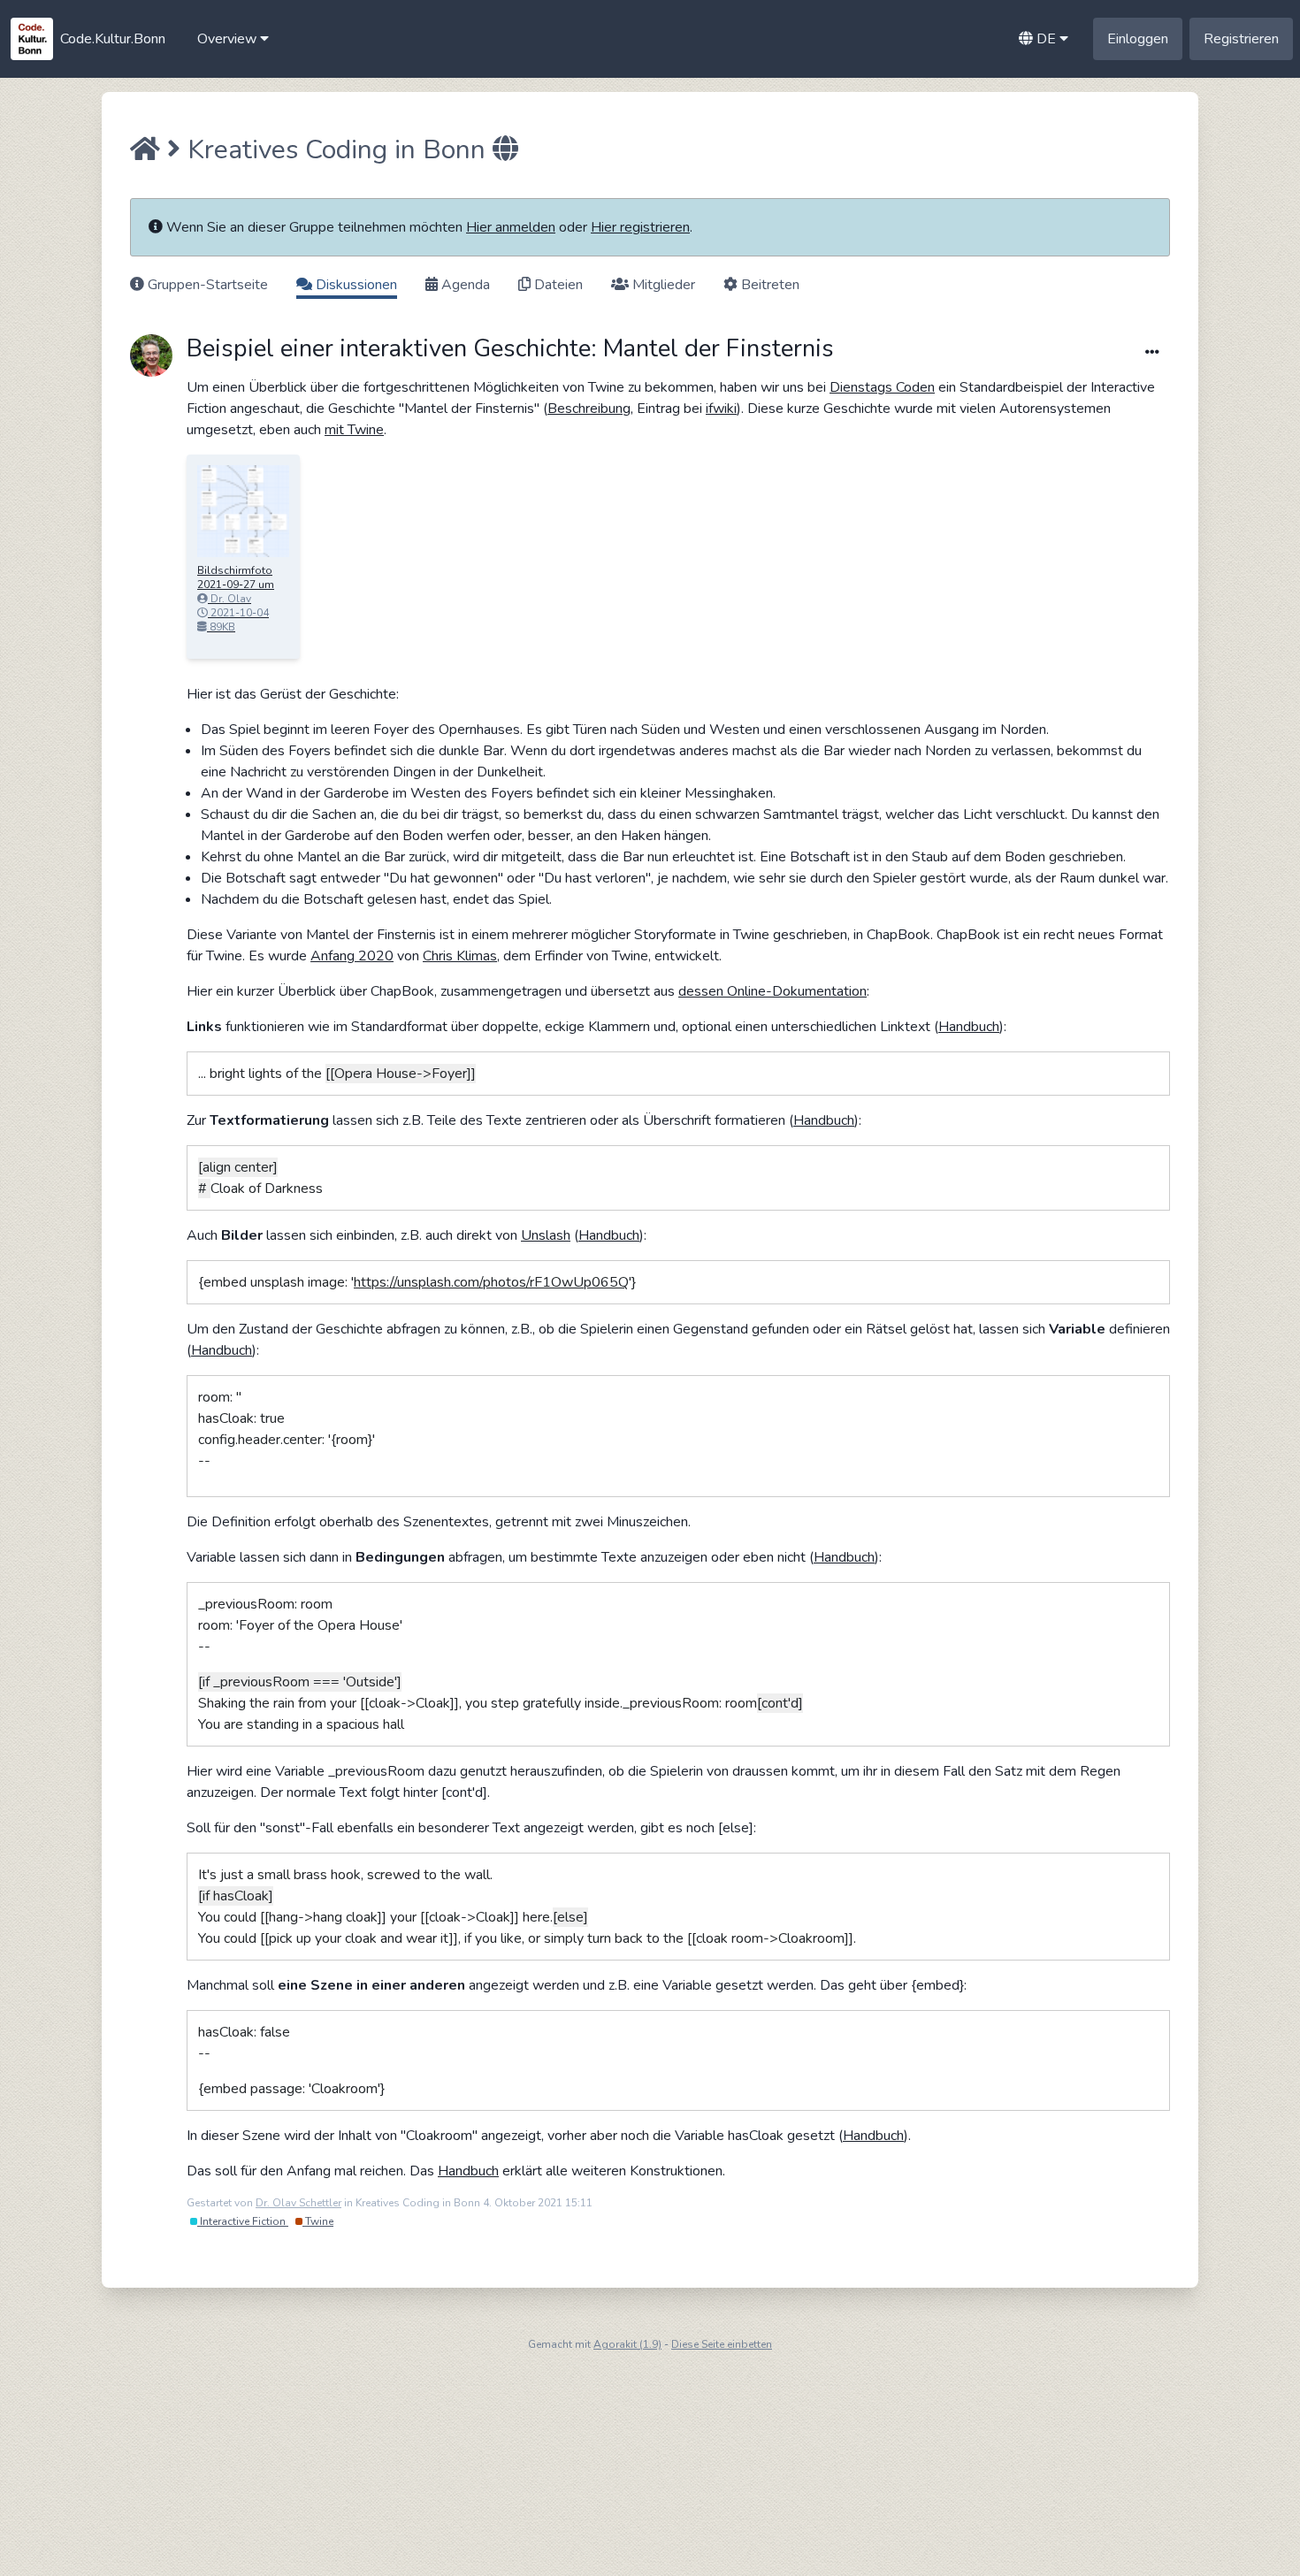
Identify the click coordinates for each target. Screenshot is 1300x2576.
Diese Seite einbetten (722, 2344)
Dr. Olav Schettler (298, 2203)
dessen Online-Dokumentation (772, 991)
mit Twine (354, 430)
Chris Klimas (460, 956)
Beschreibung (589, 409)
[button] (233, 39)
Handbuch (969, 1027)
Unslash (546, 1235)
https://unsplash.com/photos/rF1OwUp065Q (491, 1282)
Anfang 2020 (352, 956)
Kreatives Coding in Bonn (336, 150)
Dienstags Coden (882, 387)
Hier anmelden (511, 227)
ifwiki (721, 409)
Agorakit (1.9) (627, 2344)
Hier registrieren (640, 227)
